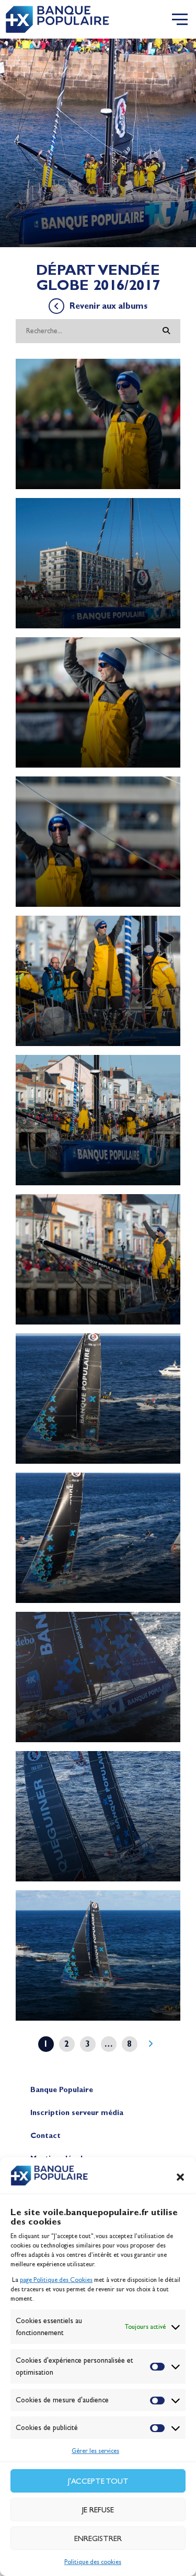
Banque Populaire (62, 2090)
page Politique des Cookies (56, 2280)
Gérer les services (95, 2451)
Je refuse (98, 2510)
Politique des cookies (93, 2562)
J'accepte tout (98, 2481)
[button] (180, 2177)
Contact (45, 2136)
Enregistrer (98, 2538)
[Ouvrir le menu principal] (180, 19)
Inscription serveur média (77, 2113)
